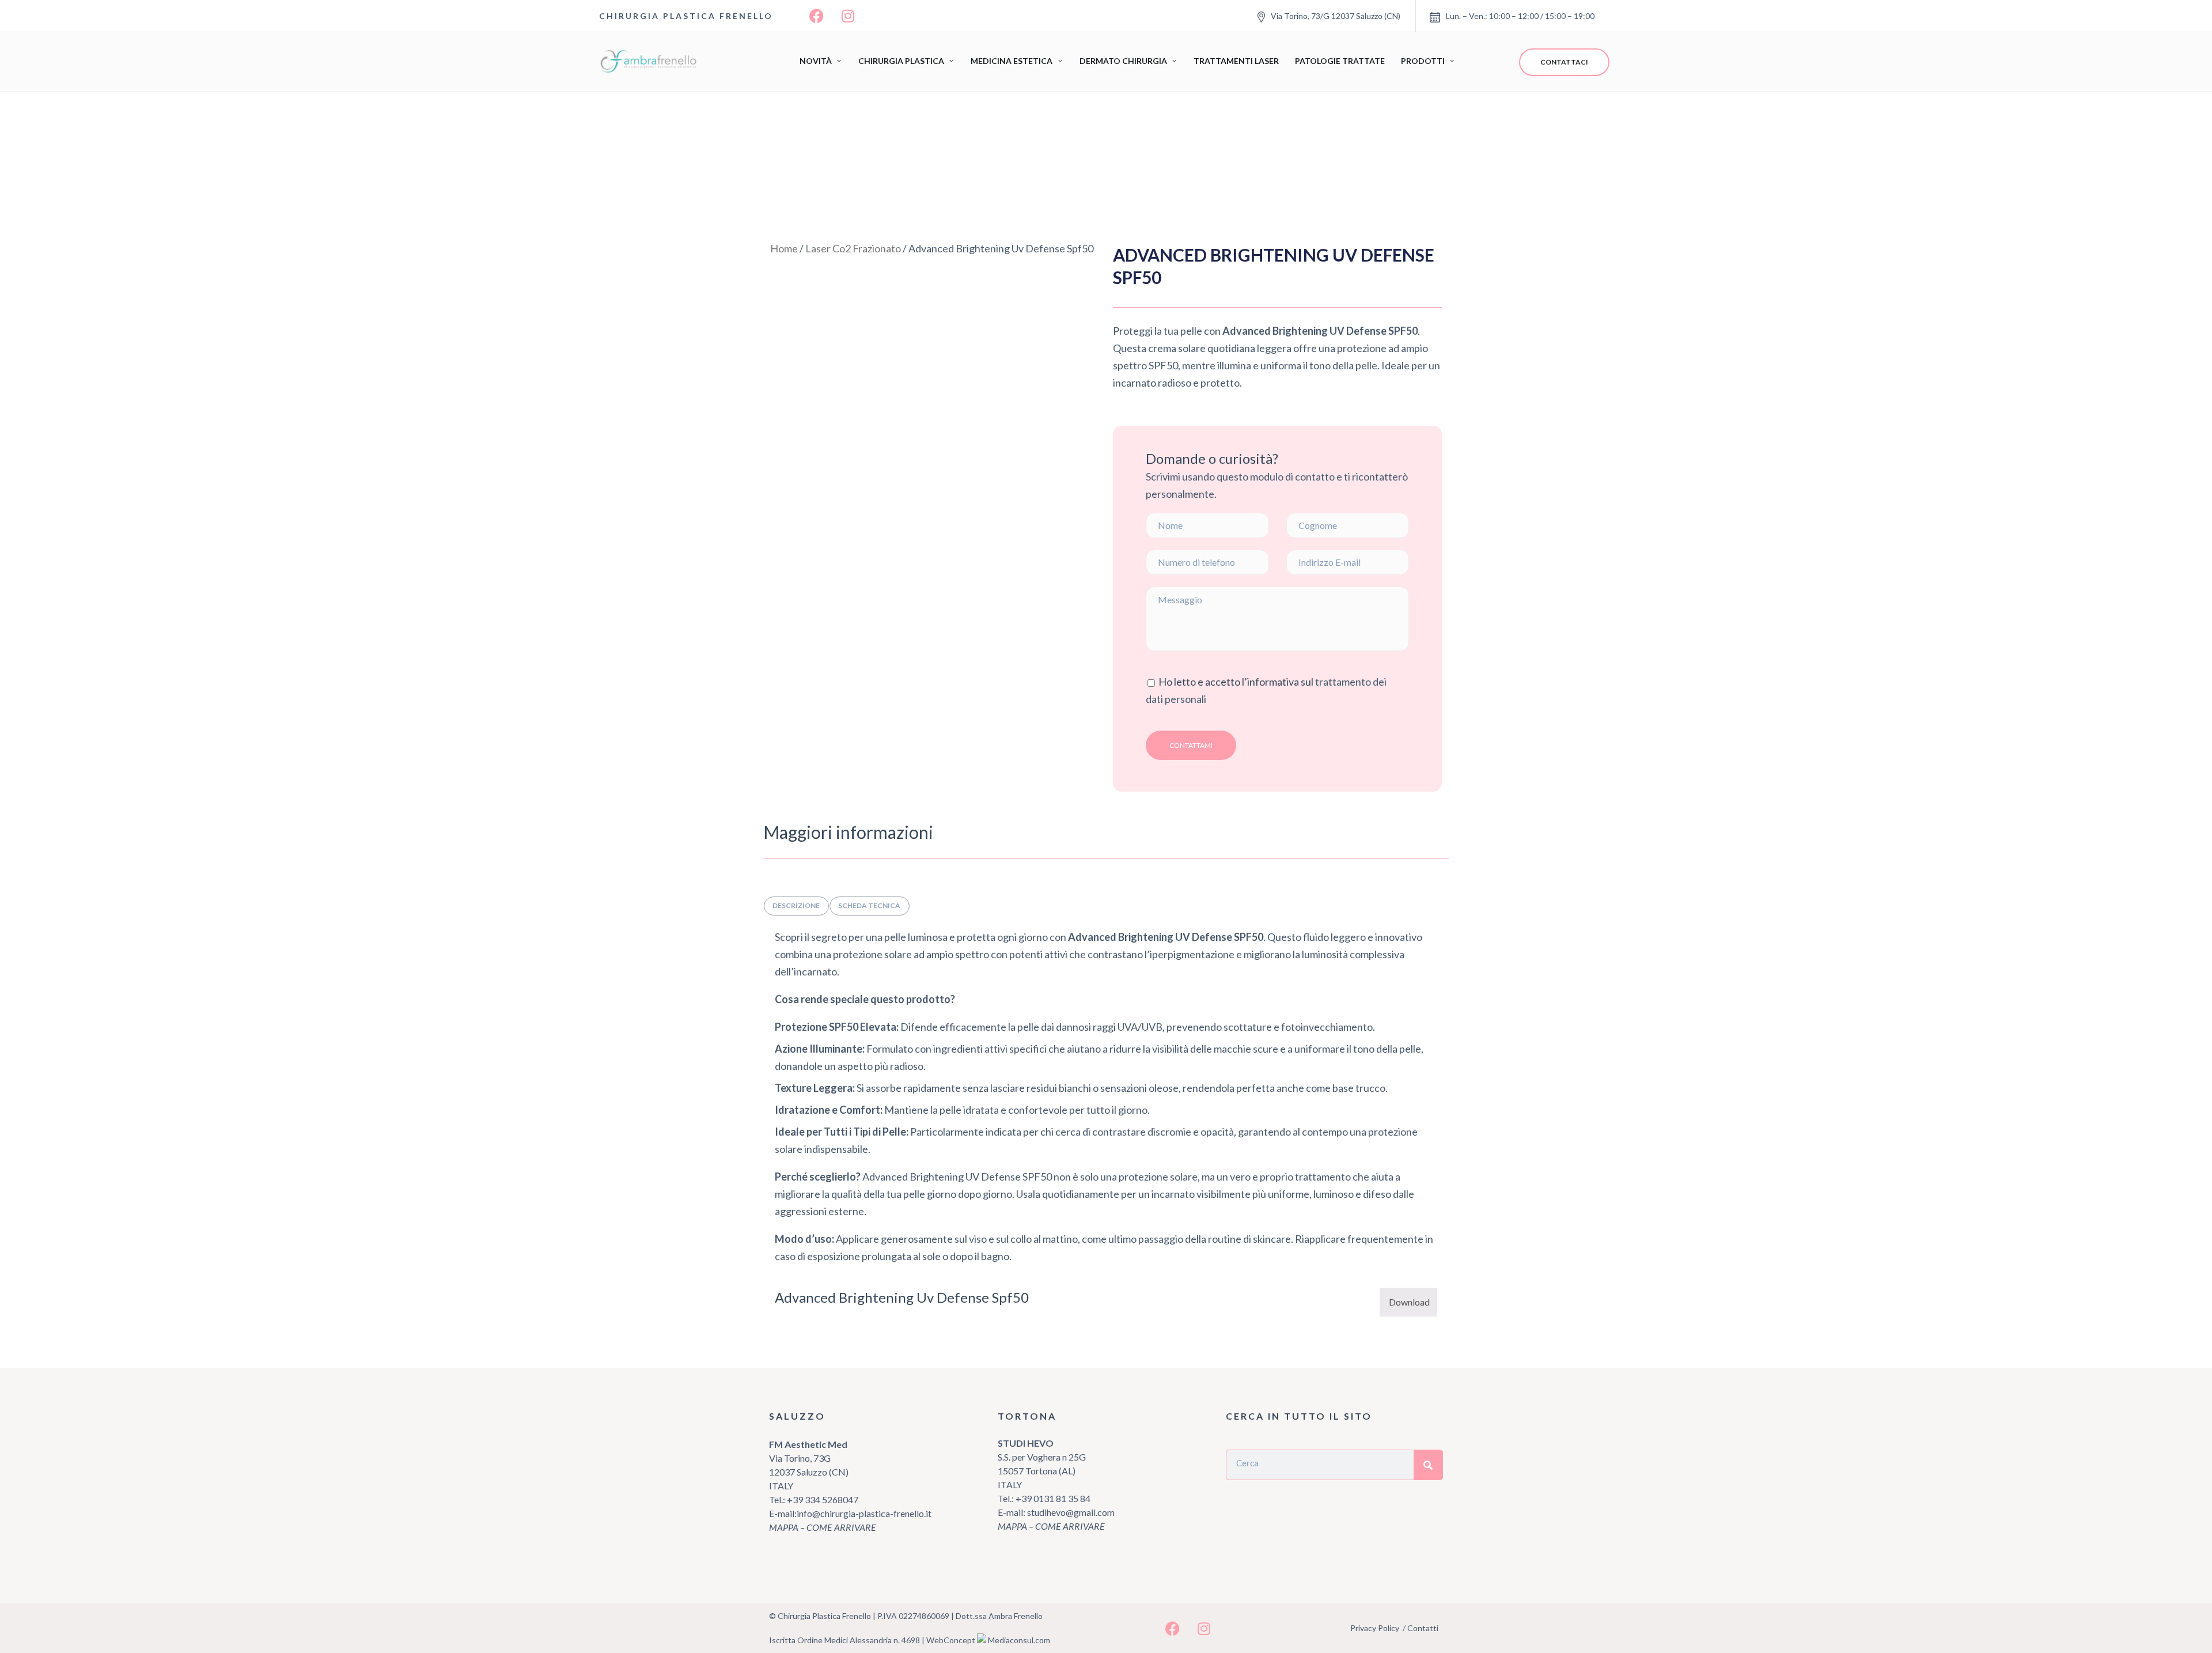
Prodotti (1423, 61)
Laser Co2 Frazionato (853, 248)
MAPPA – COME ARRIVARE (823, 1527)
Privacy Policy (1375, 1628)
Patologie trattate (1340, 61)
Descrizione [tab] (796, 905)
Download (1409, 1302)
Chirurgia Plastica (901, 61)
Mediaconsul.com (1019, 1640)
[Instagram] (848, 16)
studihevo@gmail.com (1071, 1512)
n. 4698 (907, 1640)
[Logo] (651, 62)
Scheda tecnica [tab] (869, 905)
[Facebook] (816, 16)
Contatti (1423, 1628)
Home (784, 248)
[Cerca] (1428, 1465)
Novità (816, 61)
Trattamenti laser (1236, 61)
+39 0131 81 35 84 (1053, 1498)
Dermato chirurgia (1123, 61)
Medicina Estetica (1012, 61)
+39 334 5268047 (822, 1499)
